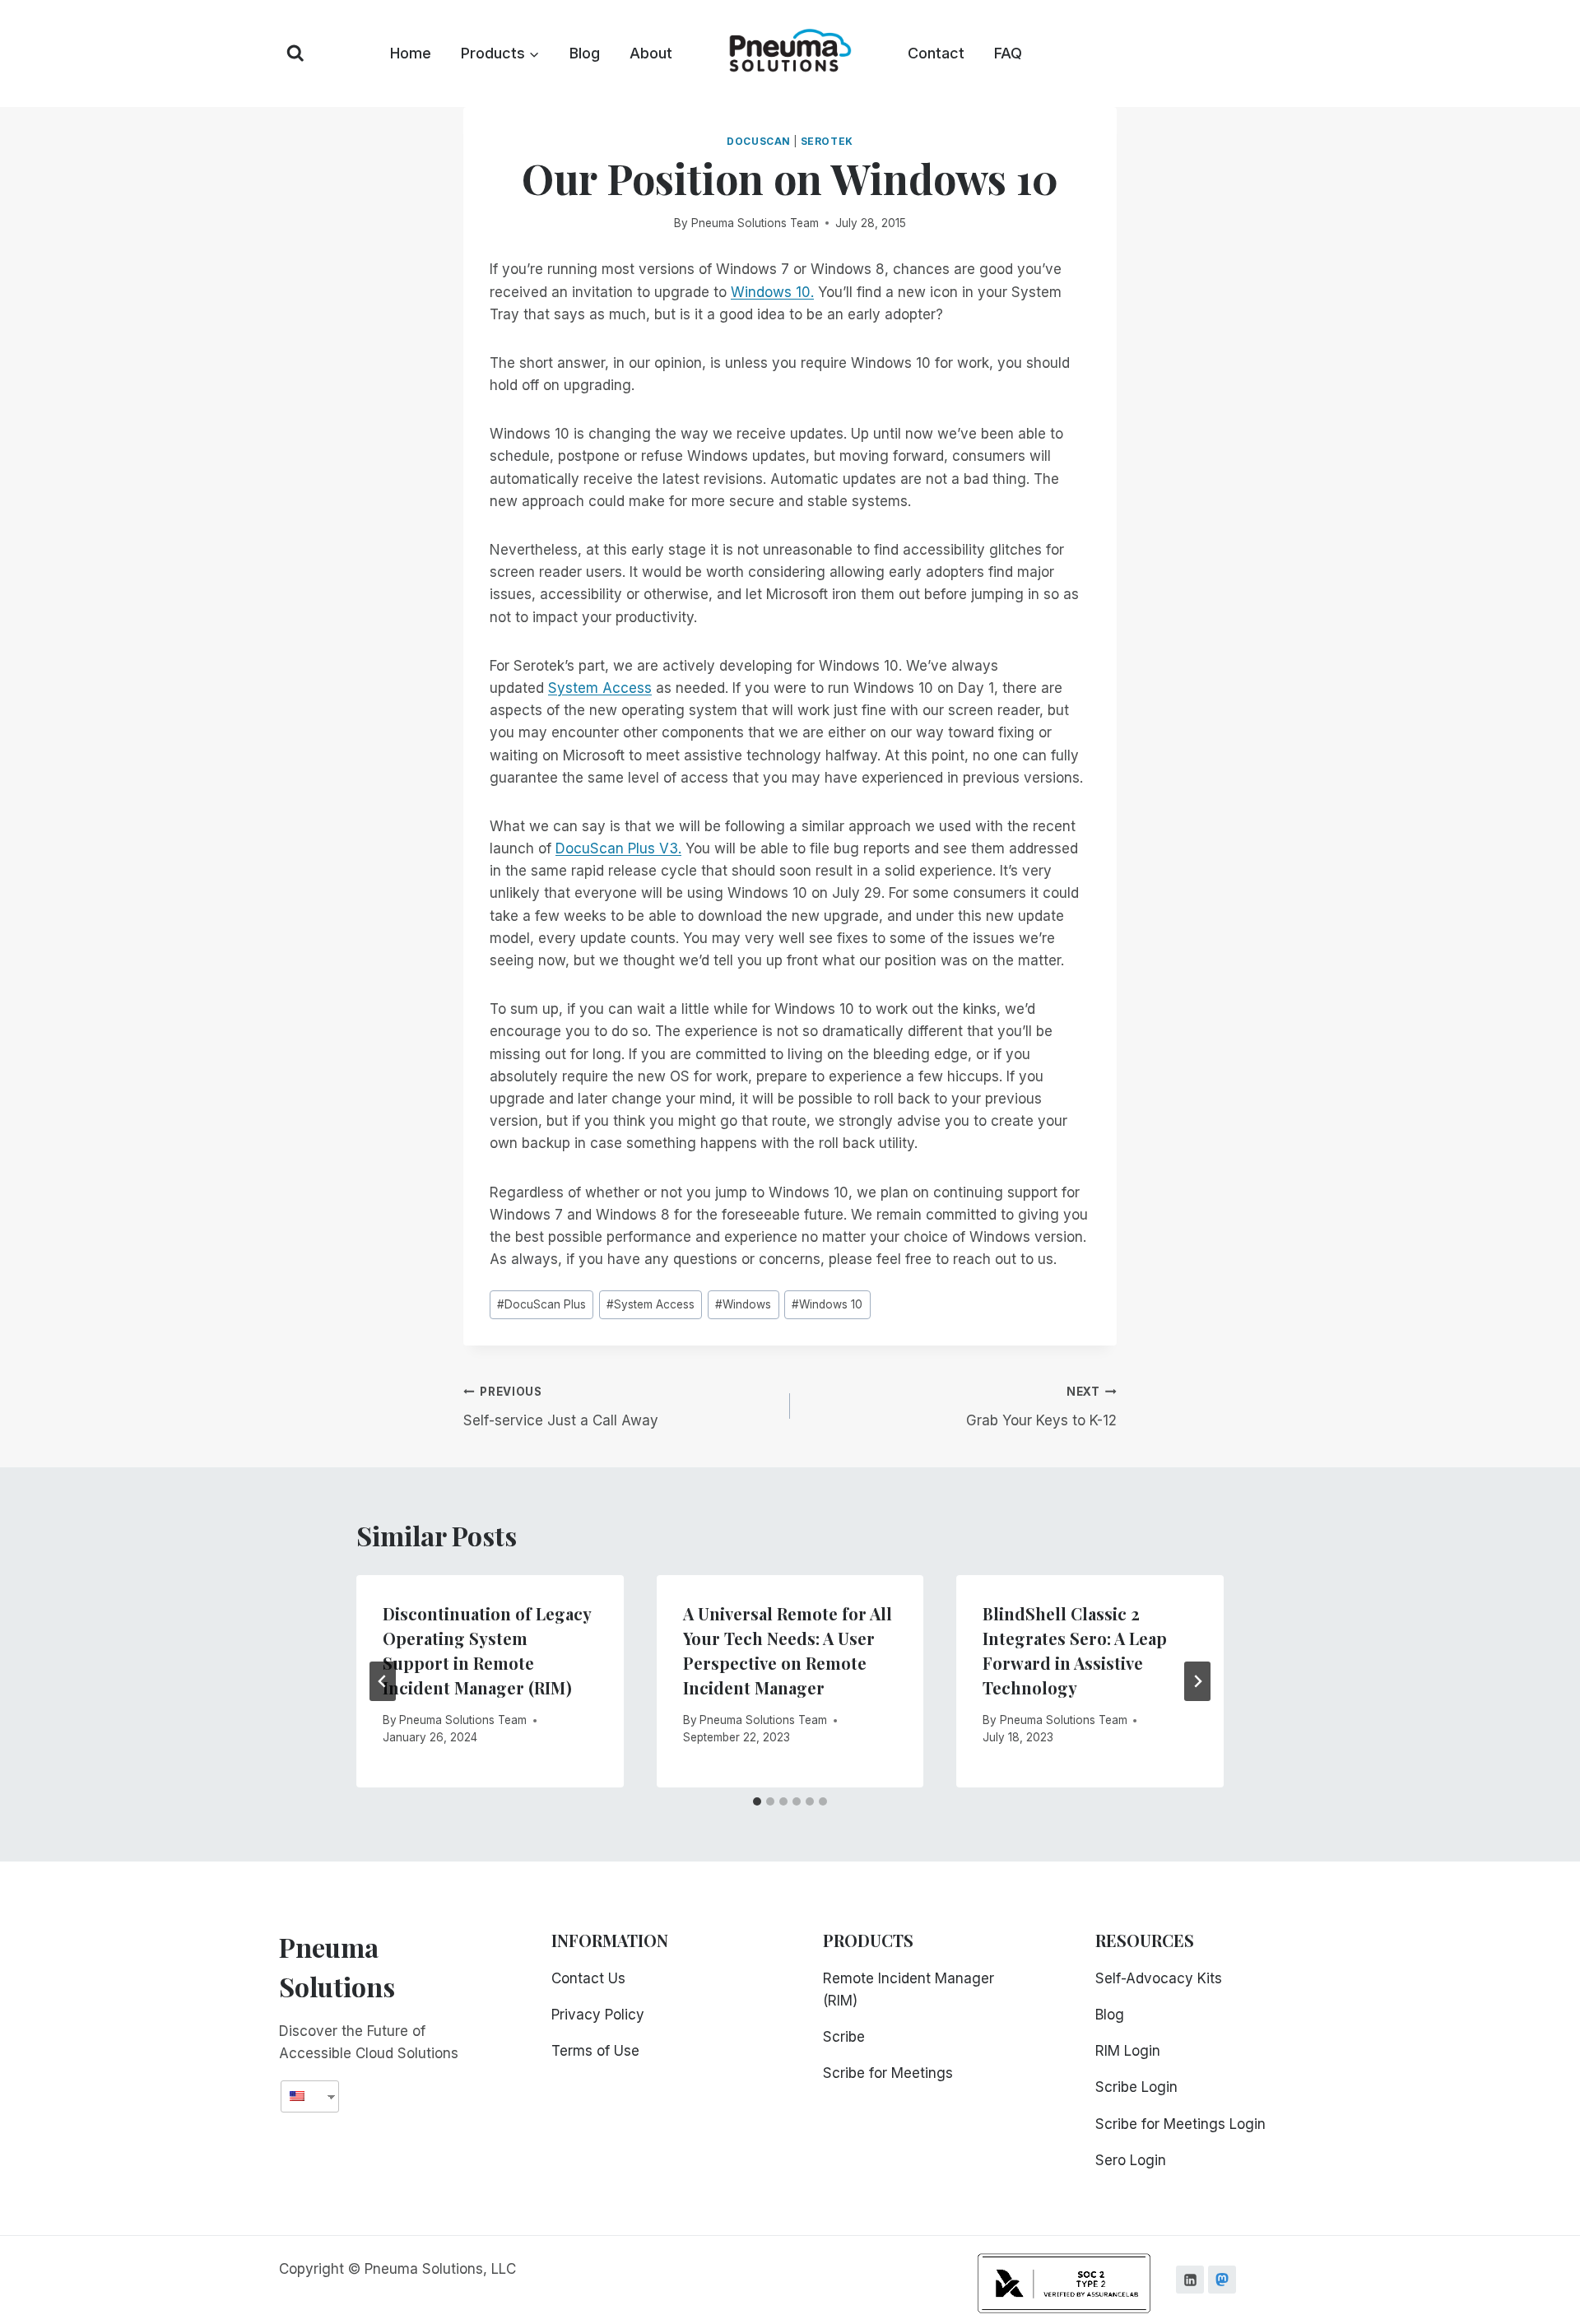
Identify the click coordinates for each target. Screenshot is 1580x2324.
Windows (743, 1304)
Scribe (844, 2037)
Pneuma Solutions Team (755, 223)
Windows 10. (772, 292)
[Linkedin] (1190, 2280)
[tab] (757, 1801)
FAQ (1008, 53)
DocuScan (759, 141)
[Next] (1197, 1681)
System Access (600, 688)
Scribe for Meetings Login (1180, 2124)
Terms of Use (595, 2051)
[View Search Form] (295, 53)
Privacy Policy (598, 2015)
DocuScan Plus (541, 1304)
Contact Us (588, 1978)
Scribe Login (1136, 2087)
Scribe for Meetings (888, 2073)
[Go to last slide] (383, 1681)
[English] (304, 2096)
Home (411, 53)
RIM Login (1128, 2051)
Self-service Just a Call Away (561, 1407)
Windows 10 (827, 1304)
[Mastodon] (1222, 2280)
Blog (585, 53)
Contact (936, 53)
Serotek (827, 141)
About (651, 53)
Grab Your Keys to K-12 (1041, 1407)
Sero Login (1131, 2160)
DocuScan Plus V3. (618, 848)
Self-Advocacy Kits (1159, 1978)
